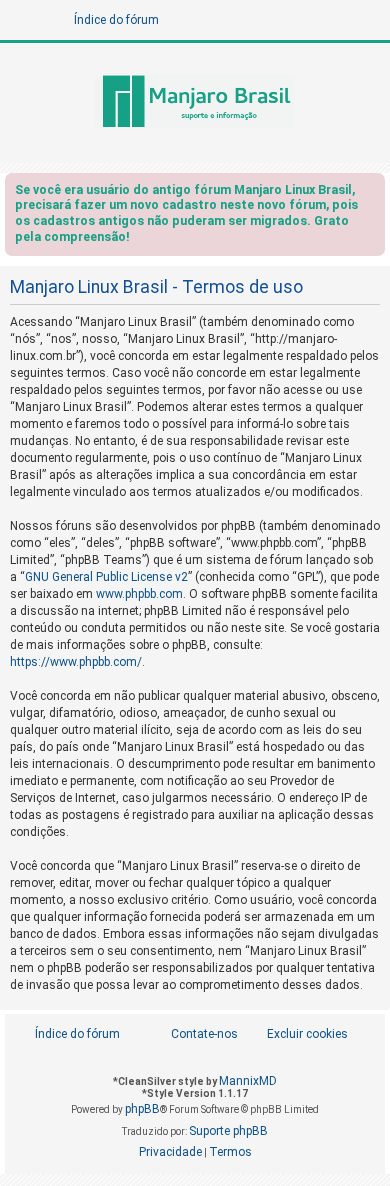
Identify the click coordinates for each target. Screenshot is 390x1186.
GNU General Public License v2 (106, 577)
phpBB (142, 1109)
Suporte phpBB (228, 1131)
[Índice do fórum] (195, 103)
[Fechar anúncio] (372, 193)
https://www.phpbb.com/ (76, 662)
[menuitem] (296, 1034)
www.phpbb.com (139, 594)
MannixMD (248, 1081)
